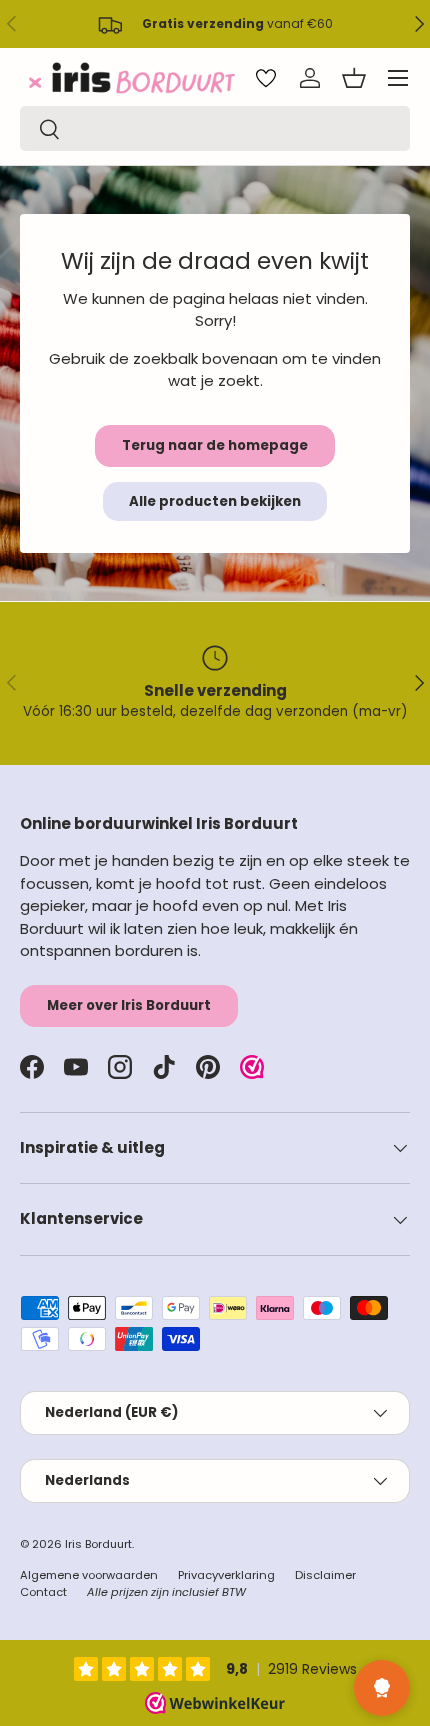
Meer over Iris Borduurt (129, 1005)
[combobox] (215, 128)
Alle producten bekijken (215, 501)
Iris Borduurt (98, 1544)
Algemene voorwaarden (89, 1575)
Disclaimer (325, 1575)
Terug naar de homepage (215, 445)
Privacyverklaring (226, 1575)
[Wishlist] (266, 78)
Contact (43, 1592)
